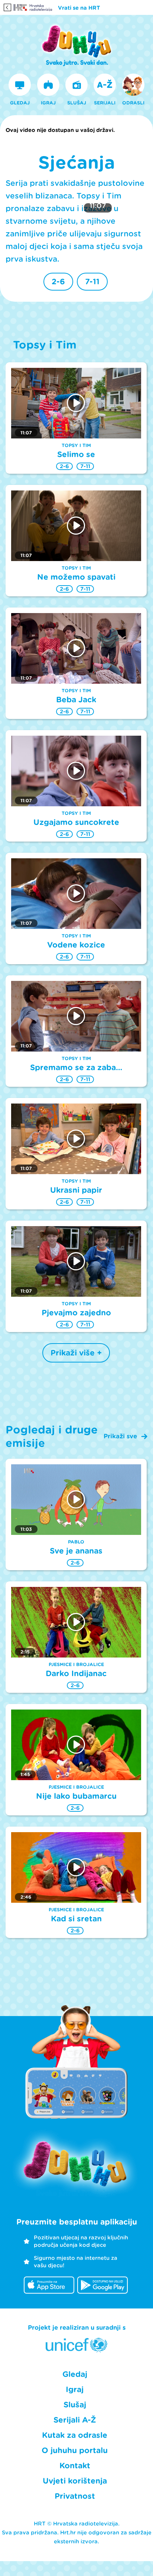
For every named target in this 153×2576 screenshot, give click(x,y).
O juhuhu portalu (75, 2450)
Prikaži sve (120, 1436)
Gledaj (75, 2374)
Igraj (75, 2389)
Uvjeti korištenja (75, 2481)
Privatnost (75, 2496)
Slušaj (75, 2405)
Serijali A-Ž (75, 2420)
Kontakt (75, 2466)
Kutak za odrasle (75, 2435)
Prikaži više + (76, 1353)
